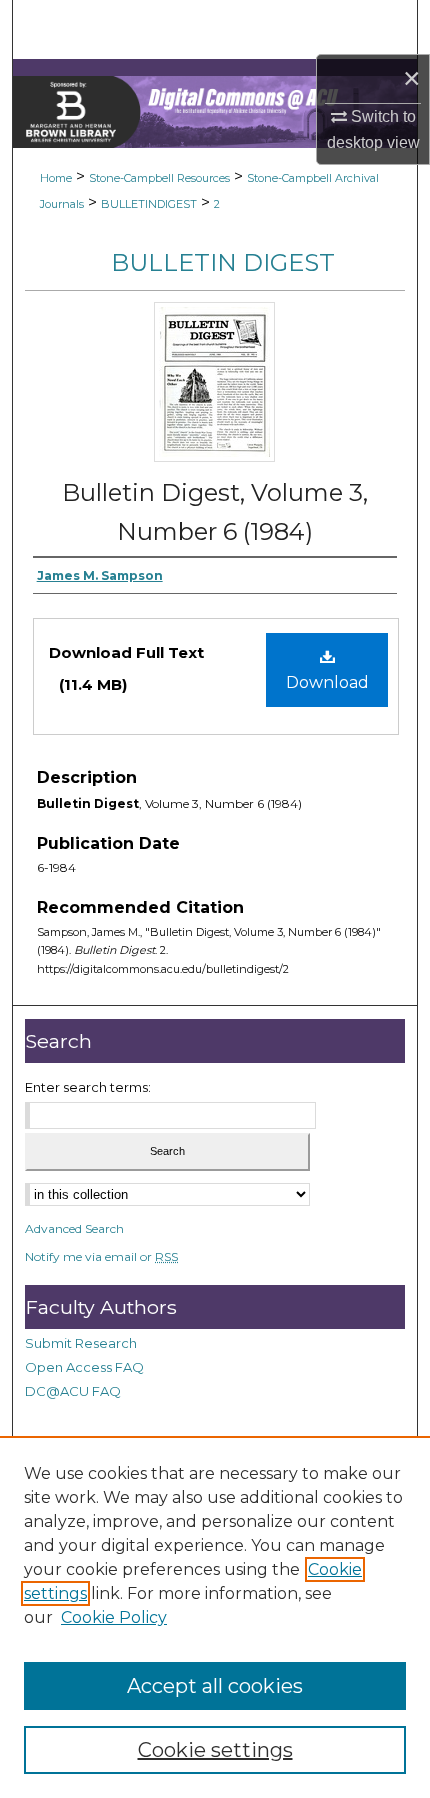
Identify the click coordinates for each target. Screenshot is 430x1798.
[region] (215, 1617)
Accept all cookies (215, 1686)
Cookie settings (215, 1750)
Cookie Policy (114, 1617)
